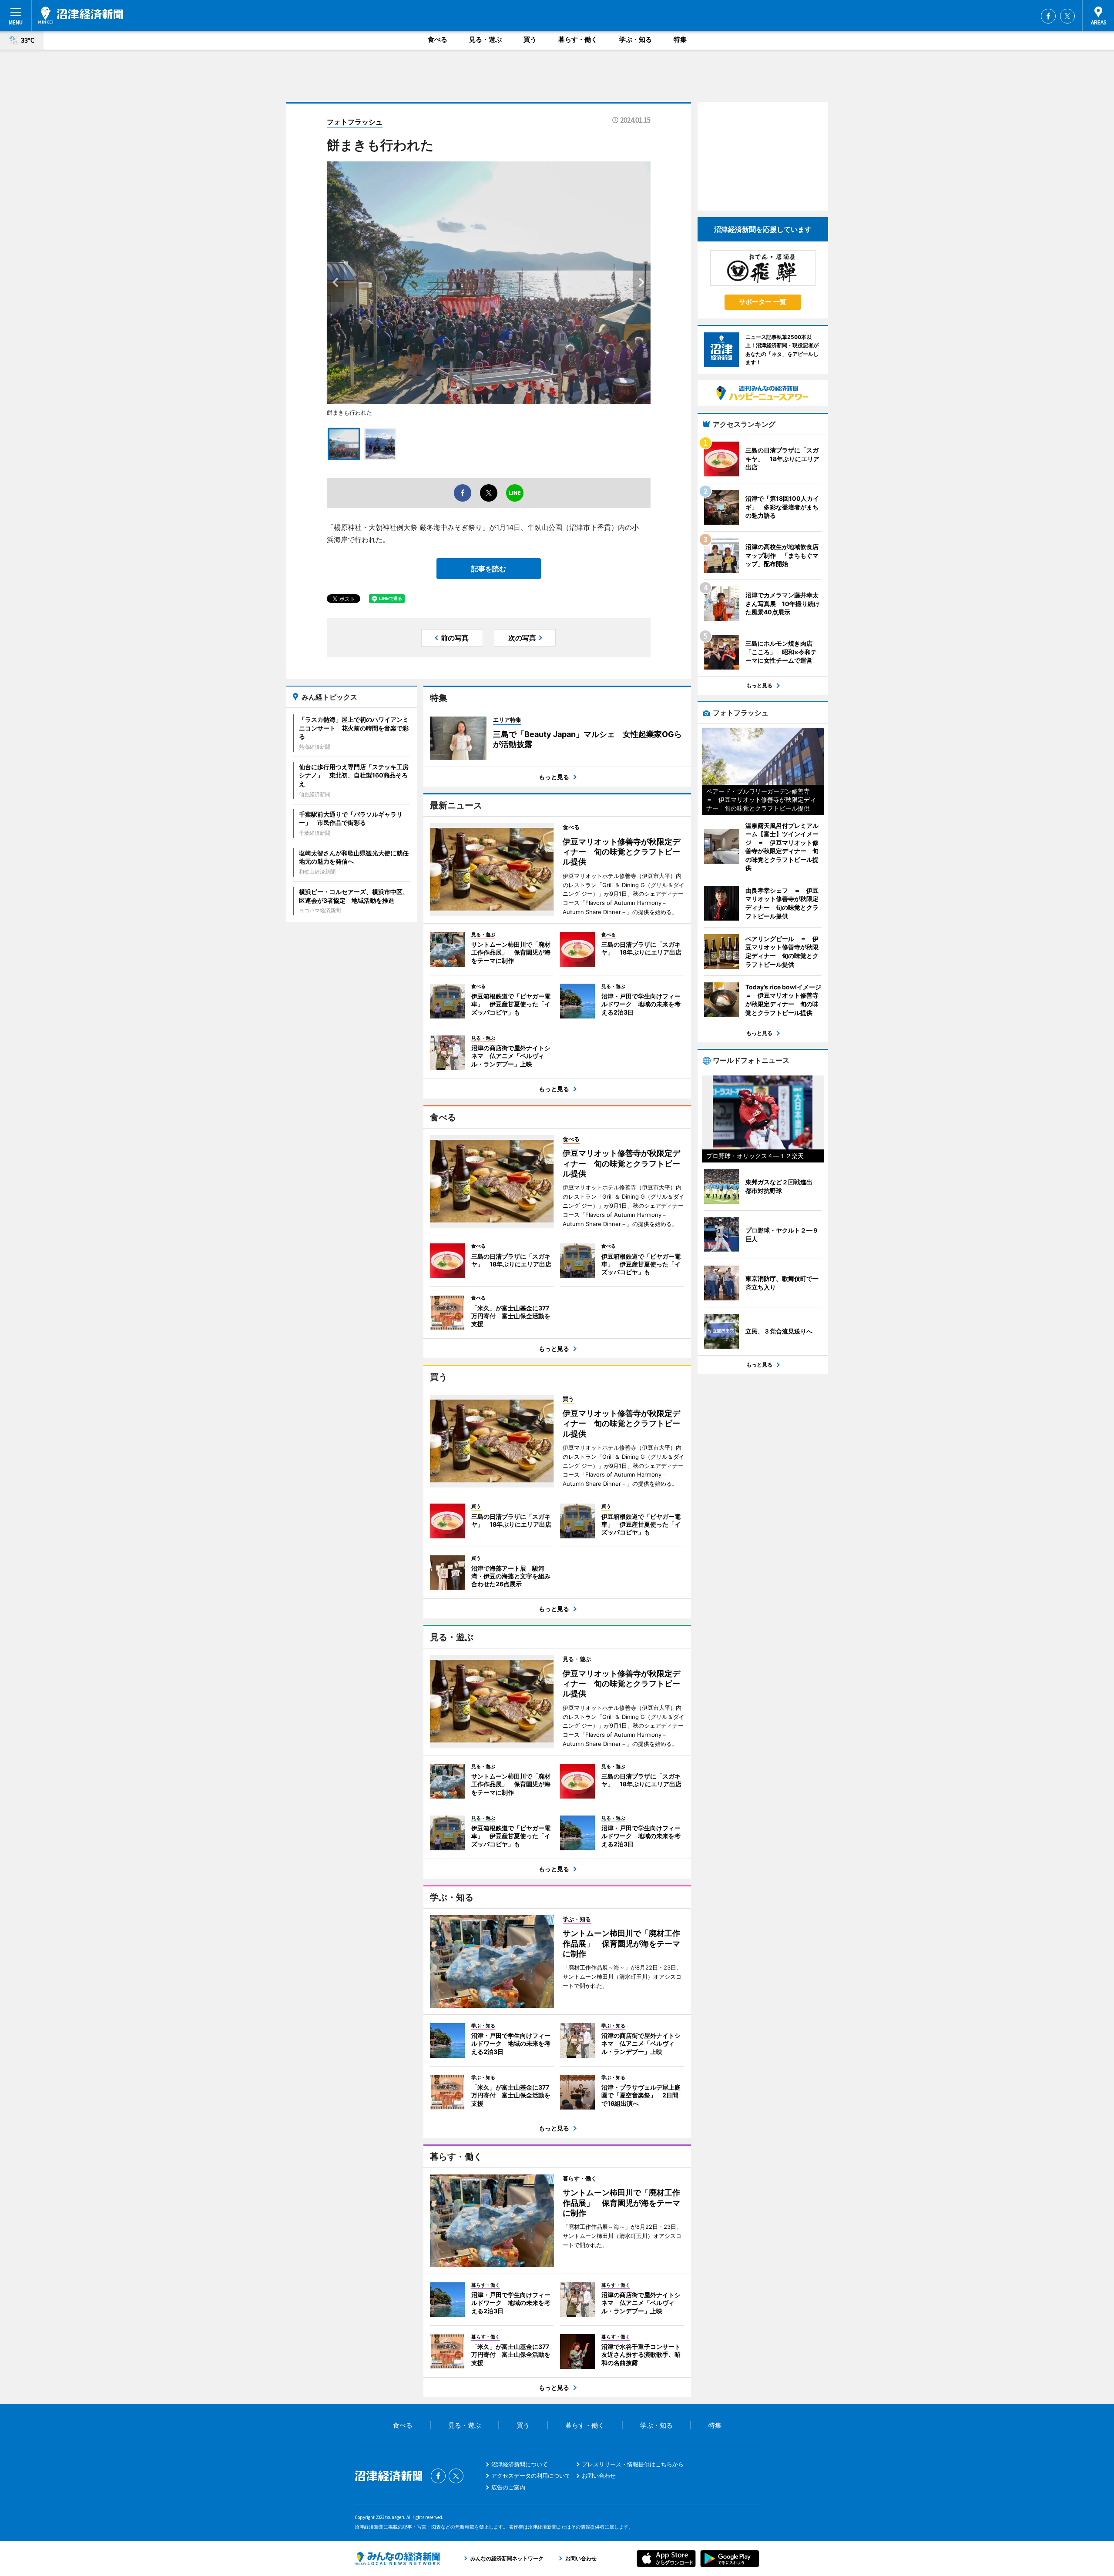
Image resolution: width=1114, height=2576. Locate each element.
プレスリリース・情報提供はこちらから (633, 2464)
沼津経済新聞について (520, 2464)
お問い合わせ (599, 2476)
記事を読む (489, 569)
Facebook (1048, 16)
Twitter (1067, 16)
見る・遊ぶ (485, 39)
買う (530, 39)
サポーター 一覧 (763, 302)
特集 (680, 39)
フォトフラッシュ (355, 122)
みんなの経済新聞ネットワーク (397, 2559)
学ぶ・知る (636, 39)
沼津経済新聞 (81, 15)
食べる (438, 39)
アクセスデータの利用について (531, 2476)
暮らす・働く (578, 39)
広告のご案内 (508, 2487)
